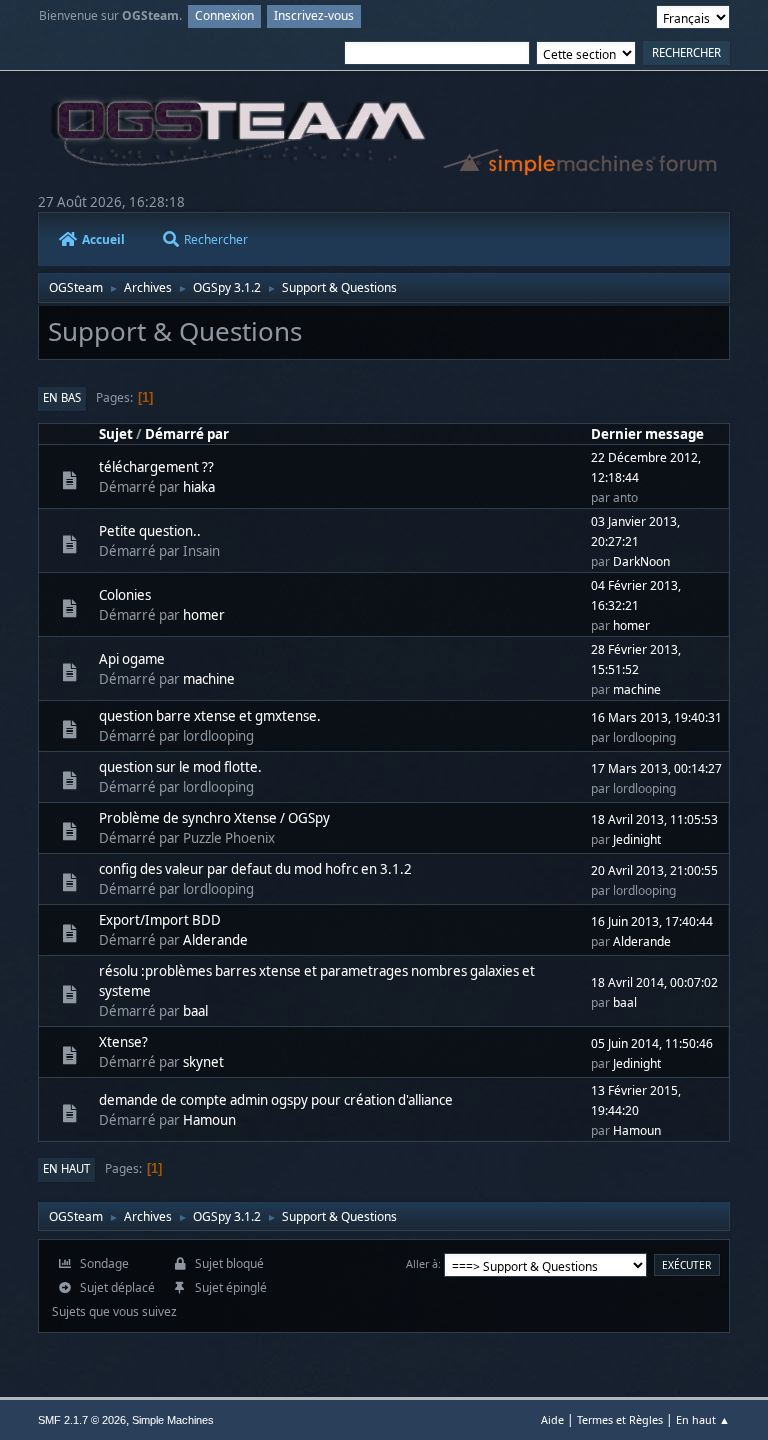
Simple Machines (173, 1420)
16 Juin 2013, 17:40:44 (652, 921)
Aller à (422, 1263)
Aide (552, 1419)
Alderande (215, 940)
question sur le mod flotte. (180, 767)
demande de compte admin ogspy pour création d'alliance (276, 1100)
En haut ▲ (703, 1419)
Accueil (103, 239)
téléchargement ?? (156, 467)
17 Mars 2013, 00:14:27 (656, 768)
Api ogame (132, 659)
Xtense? (123, 1042)
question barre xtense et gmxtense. (210, 716)
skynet (203, 1062)
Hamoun (209, 1120)
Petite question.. (150, 531)
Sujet (116, 434)
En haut (66, 1168)
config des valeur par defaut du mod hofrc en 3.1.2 (255, 869)
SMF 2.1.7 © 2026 (82, 1420)
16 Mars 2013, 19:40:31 (656, 717)
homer (204, 615)
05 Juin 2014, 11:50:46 (652, 1043)
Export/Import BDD (160, 920)
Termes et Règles (620, 1419)
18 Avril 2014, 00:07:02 (654, 982)
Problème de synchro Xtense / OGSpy (214, 818)
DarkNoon (641, 561)
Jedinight (637, 839)
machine (209, 679)
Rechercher (216, 239)
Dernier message (647, 434)
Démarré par (187, 434)
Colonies (125, 595)
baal (195, 1011)
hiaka (199, 487)
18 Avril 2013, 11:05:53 (654, 819)
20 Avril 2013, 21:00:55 (654, 870)
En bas (62, 397)
